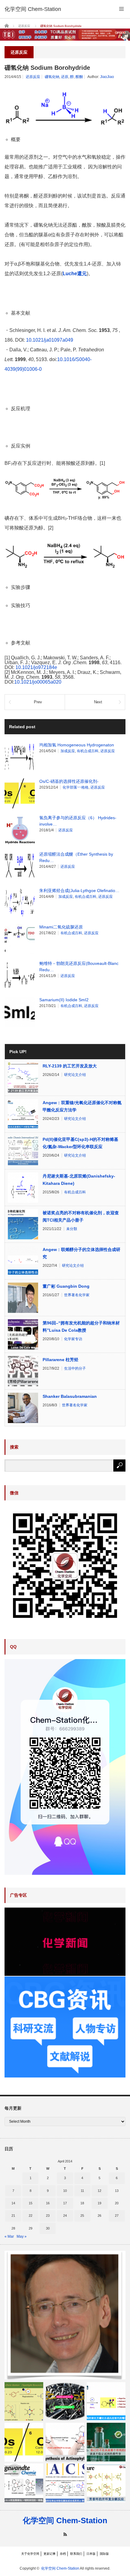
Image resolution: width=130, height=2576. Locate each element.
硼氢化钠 (52, 77)
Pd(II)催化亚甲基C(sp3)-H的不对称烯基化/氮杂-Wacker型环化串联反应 (80, 1143)
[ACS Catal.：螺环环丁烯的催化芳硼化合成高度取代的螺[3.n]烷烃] (106, 2402)
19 (99, 2203)
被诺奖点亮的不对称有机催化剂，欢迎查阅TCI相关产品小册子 (81, 1216)
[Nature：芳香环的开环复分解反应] (106, 2483)
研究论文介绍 (75, 1075)
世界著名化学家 (77, 1295)
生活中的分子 (75, 1368)
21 (13, 2216)
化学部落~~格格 (76, 787)
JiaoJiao (107, 77)
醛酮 (79, 77)
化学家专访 (73, 1339)
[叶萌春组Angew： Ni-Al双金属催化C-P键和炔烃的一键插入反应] (24, 2483)
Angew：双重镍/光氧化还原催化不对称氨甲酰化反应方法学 (82, 1106)
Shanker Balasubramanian (70, 1396)
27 (117, 2216)
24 (65, 2216)
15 (31, 2203)
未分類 (72, 1229)
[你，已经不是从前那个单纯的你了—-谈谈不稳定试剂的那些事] (106, 2442)
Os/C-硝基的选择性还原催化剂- (69, 781)
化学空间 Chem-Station (65, 2520)
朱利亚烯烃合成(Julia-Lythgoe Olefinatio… (79, 891)
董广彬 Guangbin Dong (66, 1286)
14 (13, 2203)
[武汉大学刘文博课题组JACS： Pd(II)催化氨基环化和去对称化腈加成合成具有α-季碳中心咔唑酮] (65, 2483)
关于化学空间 (30, 2554)
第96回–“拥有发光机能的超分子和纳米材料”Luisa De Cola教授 (81, 1327)
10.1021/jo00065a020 (38, 682)
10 (65, 2191)
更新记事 (50, 2554)
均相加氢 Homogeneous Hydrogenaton (77, 745)
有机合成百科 (88, 751)
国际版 (104, 2554)
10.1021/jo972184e (36, 667)
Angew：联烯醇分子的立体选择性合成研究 (81, 1253)
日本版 (91, 2554)
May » (22, 2236)
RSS (65, 2534)
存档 (63, 2554)
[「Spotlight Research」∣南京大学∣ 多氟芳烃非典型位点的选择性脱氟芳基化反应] (24, 2402)
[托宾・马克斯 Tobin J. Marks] (65, 2315)
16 (48, 2203)
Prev (38, 702)
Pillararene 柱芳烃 (60, 1360)
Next (98, 702)
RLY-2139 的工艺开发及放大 (70, 1066)
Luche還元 (75, 274)
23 (48, 2216)
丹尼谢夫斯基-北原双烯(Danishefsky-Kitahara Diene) (79, 1180)
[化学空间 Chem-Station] (33, 9)
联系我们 (76, 2554)
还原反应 (33, 77)
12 (99, 2191)
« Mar (9, 2236)
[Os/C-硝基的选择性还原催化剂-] (24, 2442)
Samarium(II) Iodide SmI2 (64, 1000)
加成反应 (68, 751)
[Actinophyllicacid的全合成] (65, 2442)
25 (82, 2216)
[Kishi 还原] (65, 2402)
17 (65, 2203)
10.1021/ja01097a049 (50, 340)
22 (31, 2216)
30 (48, 2228)
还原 (65, 77)
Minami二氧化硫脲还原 (61, 927)
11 (82, 2191)
